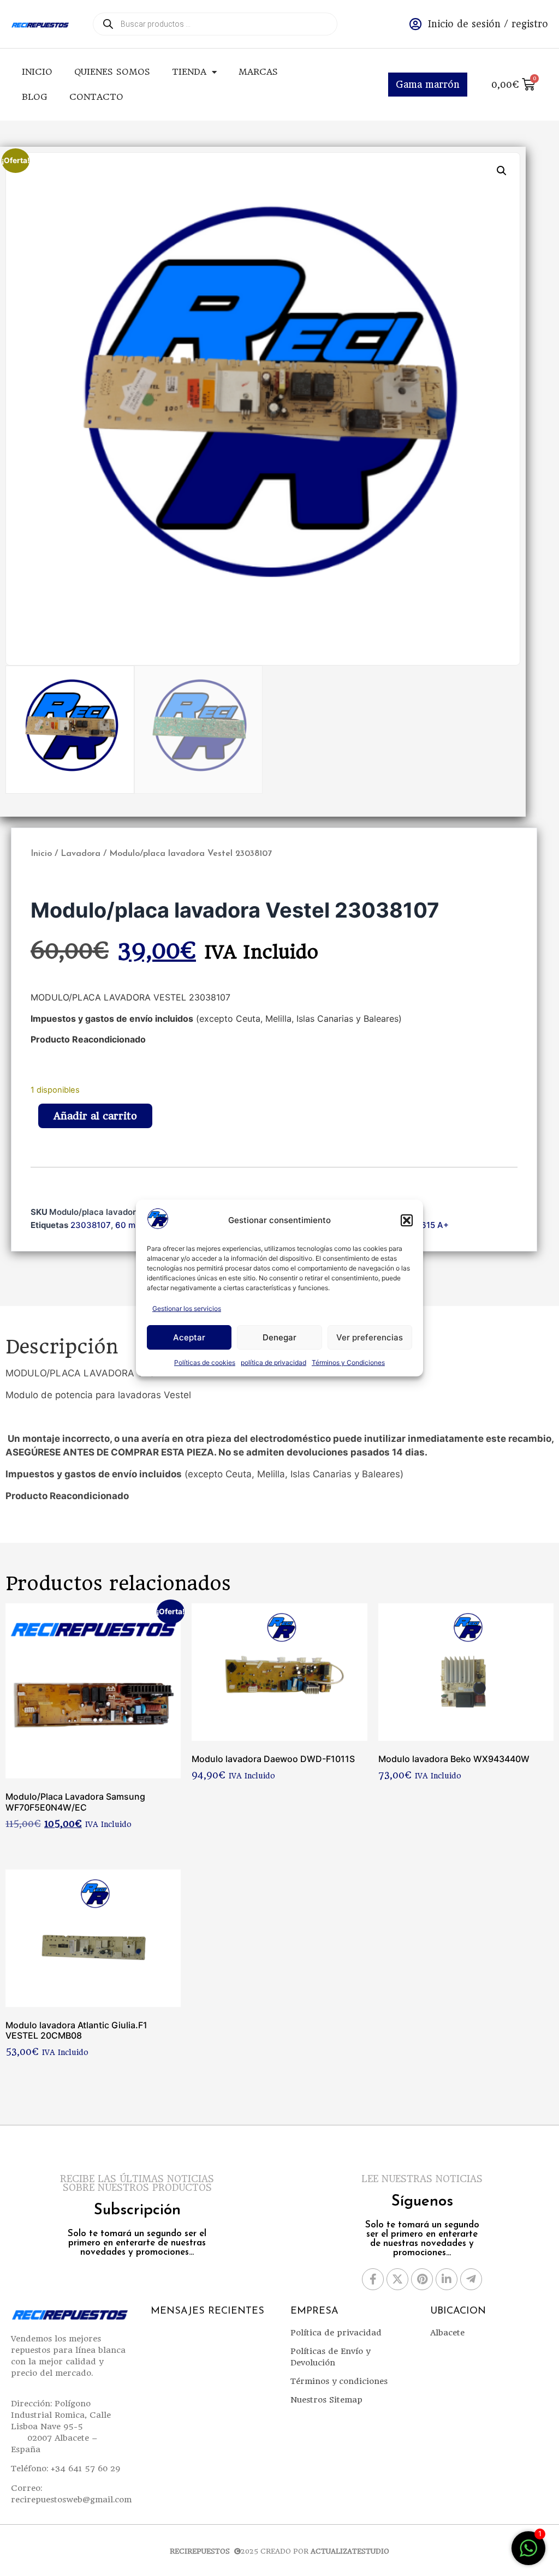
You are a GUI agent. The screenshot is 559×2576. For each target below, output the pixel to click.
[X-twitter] (397, 2279)
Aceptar (189, 1337)
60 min (129, 1225)
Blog (35, 97)
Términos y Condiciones (348, 1362)
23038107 (91, 1225)
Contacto (96, 97)
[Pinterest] (422, 2279)
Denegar (279, 1337)
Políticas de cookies (205, 1362)
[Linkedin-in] (447, 2279)
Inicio (37, 72)
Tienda (189, 72)
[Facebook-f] (373, 2279)
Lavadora (81, 854)
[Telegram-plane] (471, 2279)
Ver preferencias (370, 1337)
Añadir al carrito (95, 1116)
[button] (407, 1220)
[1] (528, 2554)
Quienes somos (112, 72)
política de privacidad (273, 1362)
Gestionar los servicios (187, 1308)
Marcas (258, 72)
